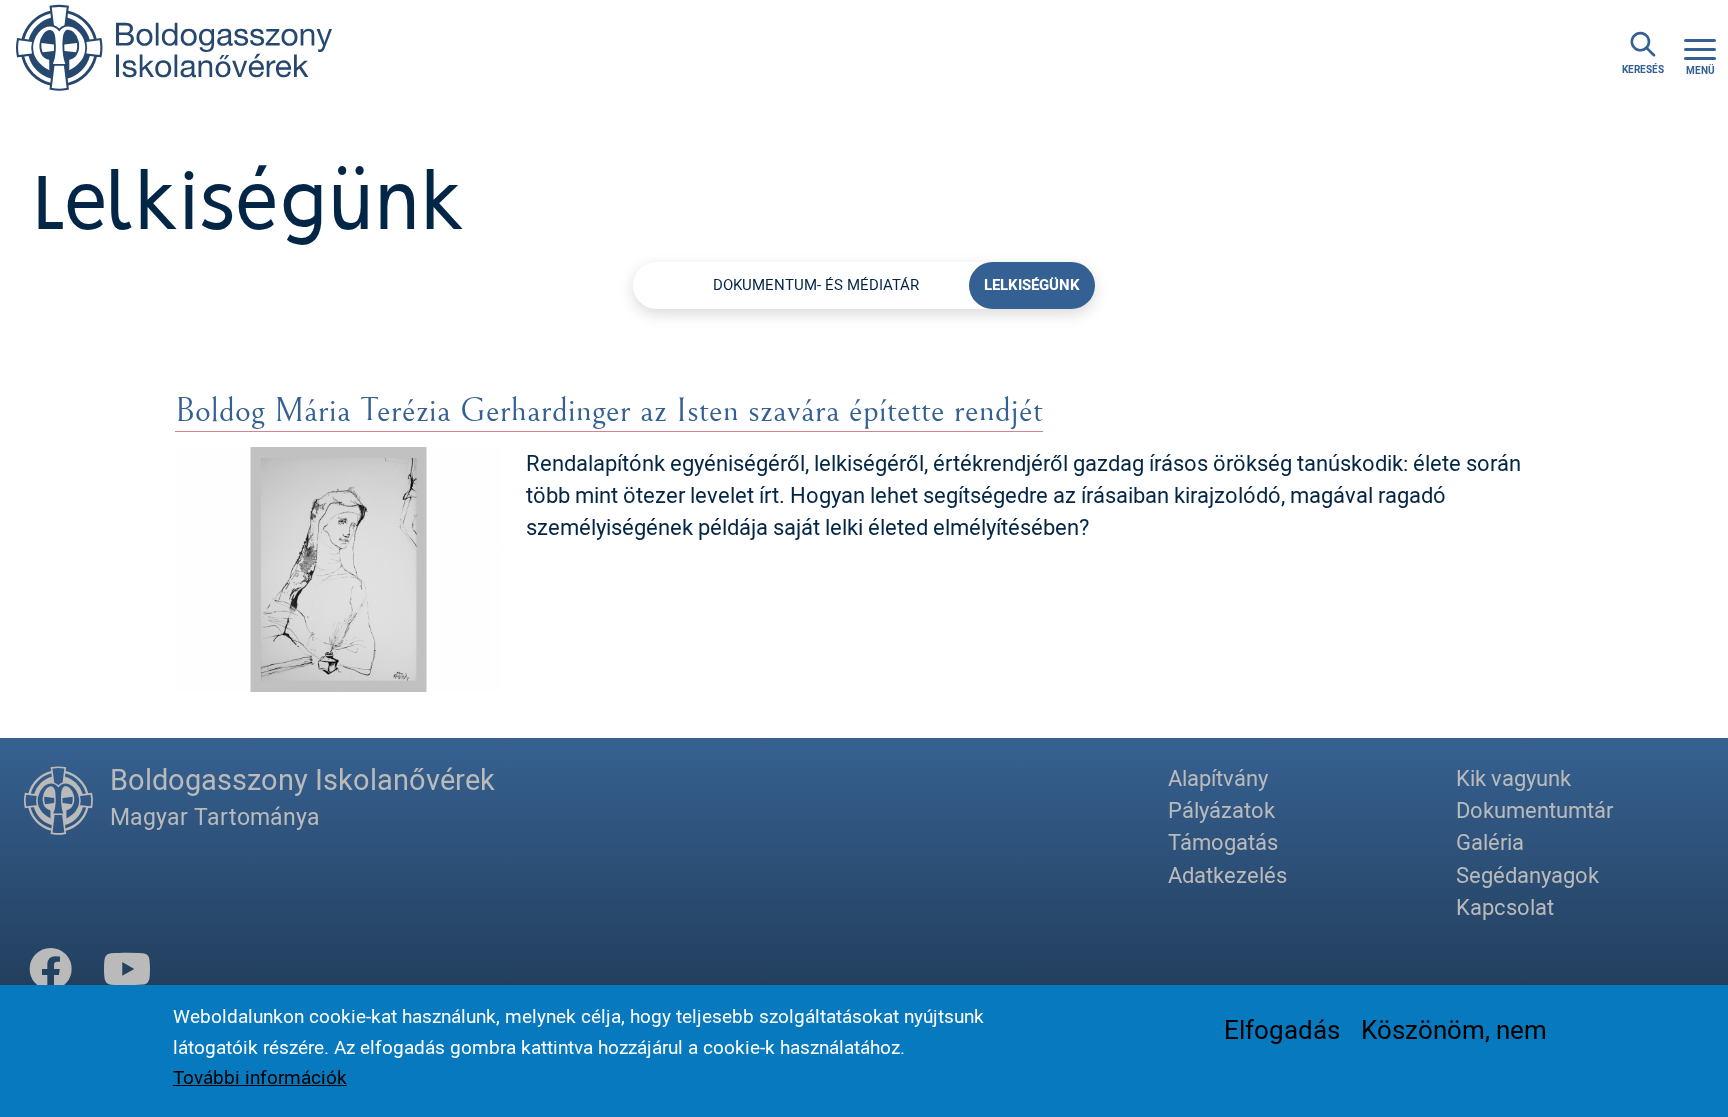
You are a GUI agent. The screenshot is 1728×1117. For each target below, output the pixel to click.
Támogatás (1223, 841)
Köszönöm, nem (1454, 1029)
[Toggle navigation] (1700, 54)
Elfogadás (1282, 1029)
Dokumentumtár (1534, 809)
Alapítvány (1218, 777)
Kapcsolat (1505, 906)
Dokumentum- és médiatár (816, 284)
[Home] (174, 54)
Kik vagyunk (1513, 777)
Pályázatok (1221, 809)
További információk (260, 1077)
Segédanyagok (1527, 874)
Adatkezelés (1227, 874)
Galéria (1490, 841)
